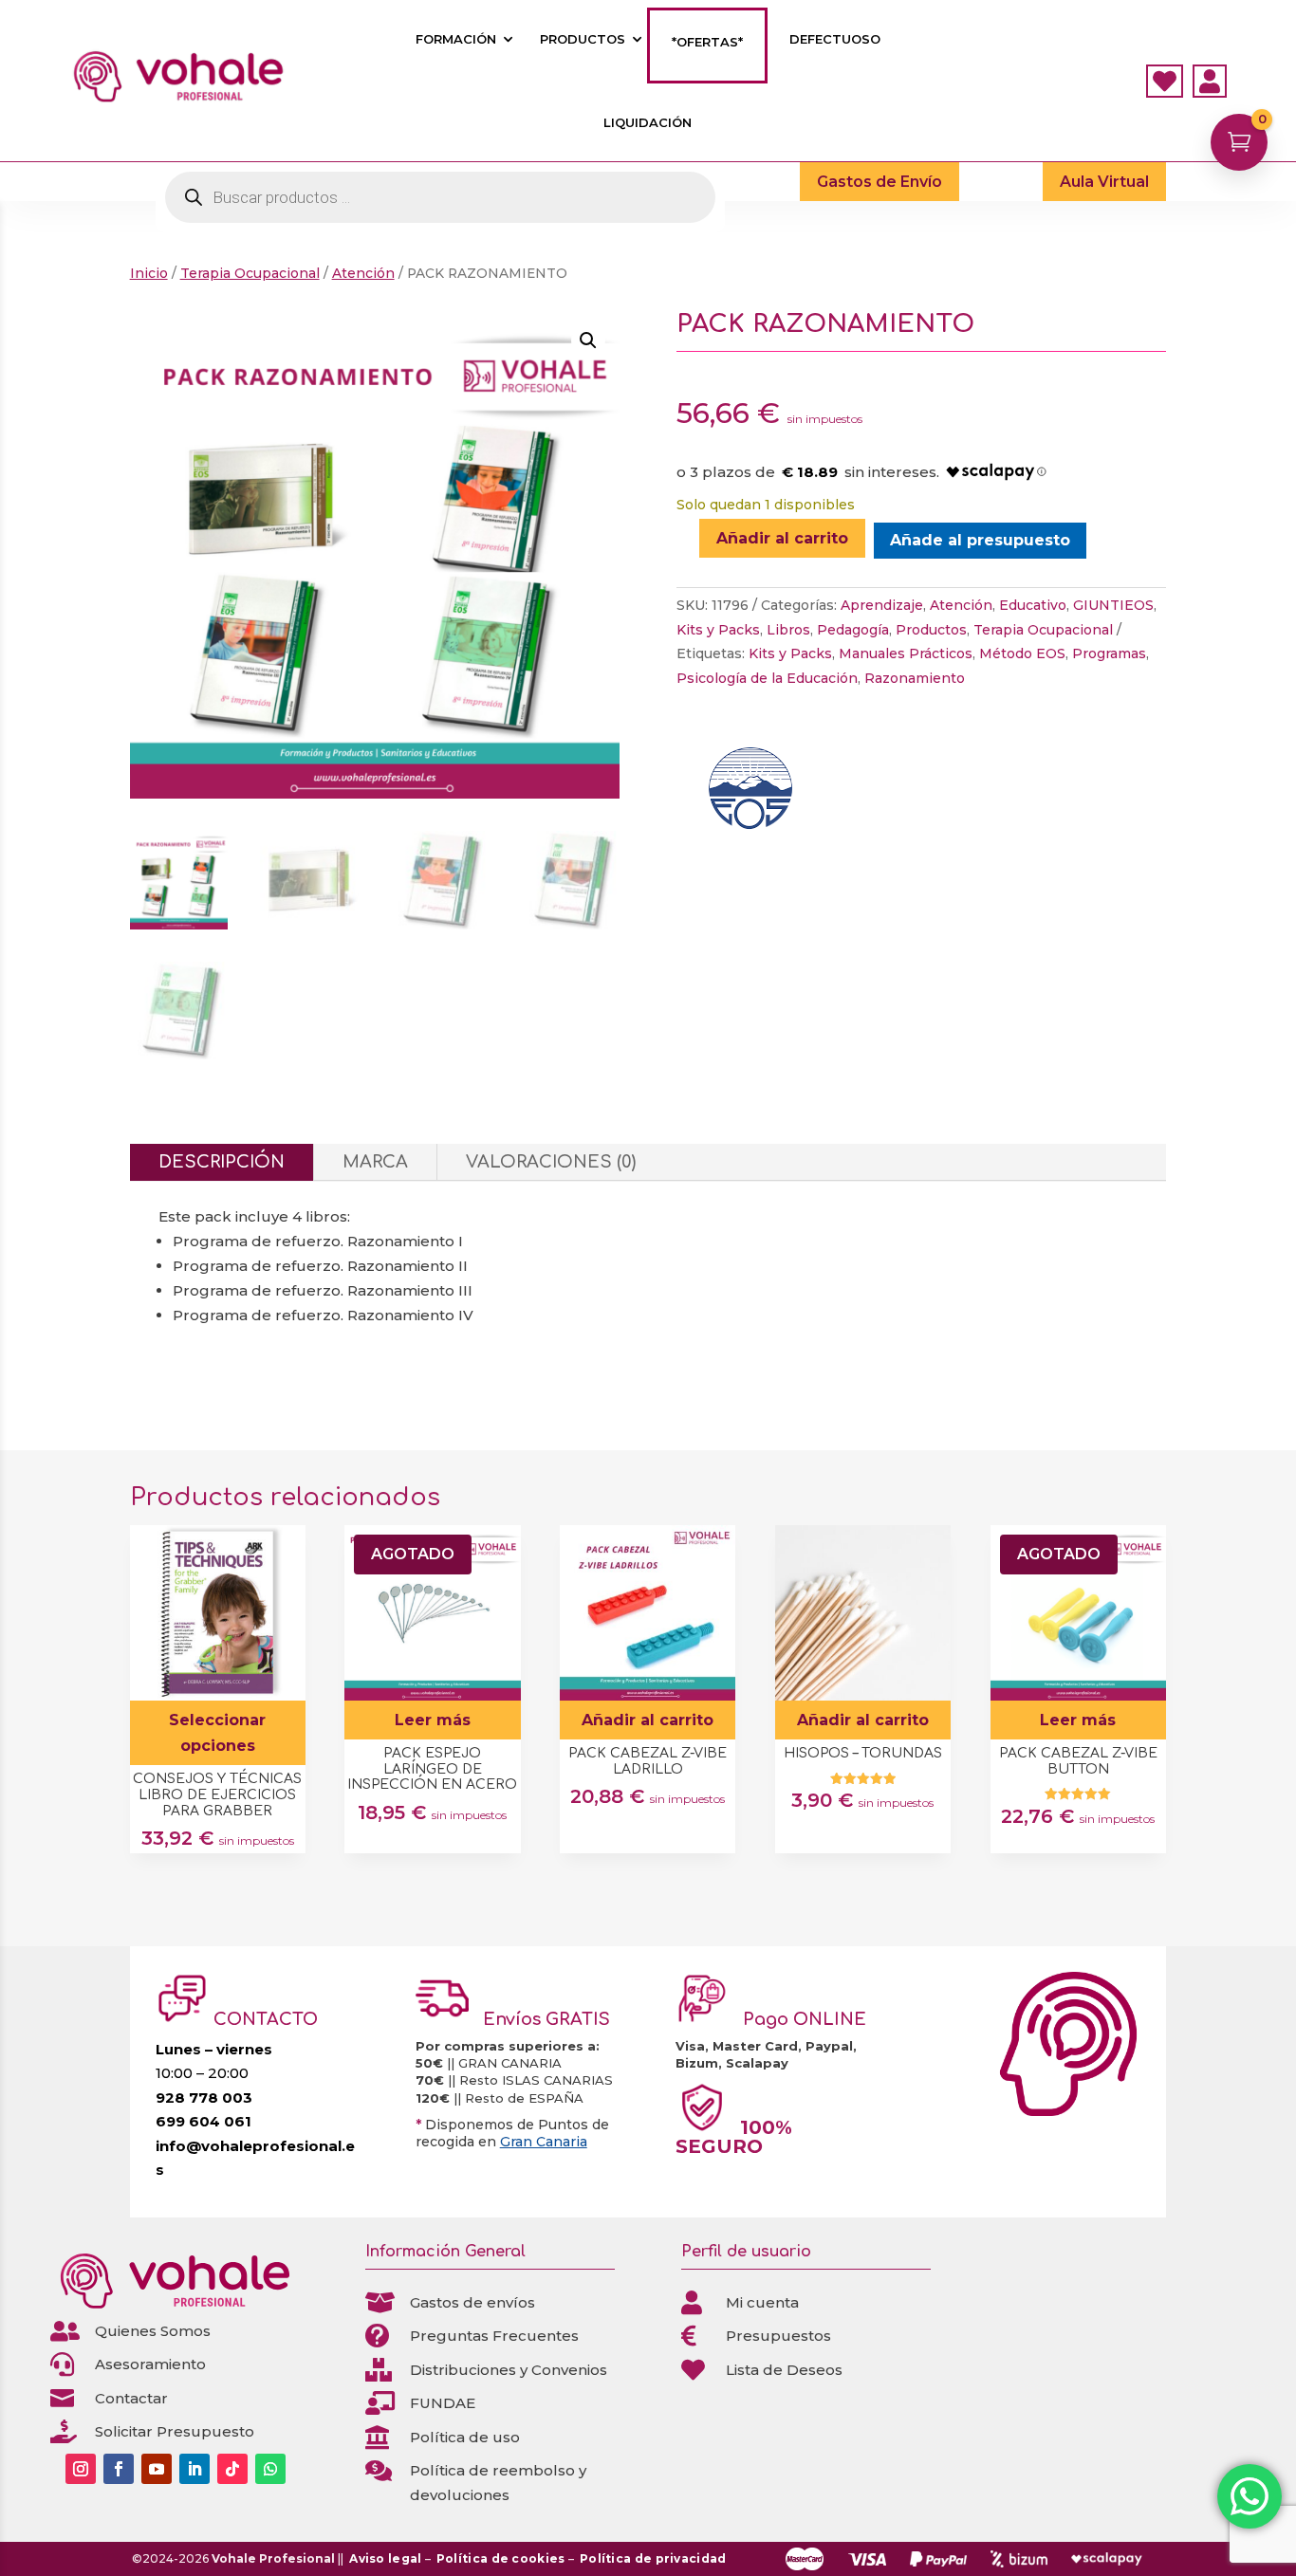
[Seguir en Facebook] (119, 2469)
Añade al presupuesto (980, 540)
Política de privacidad (653, 2558)
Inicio (149, 273)
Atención (363, 273)
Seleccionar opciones (217, 1733)
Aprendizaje (882, 605)
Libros (788, 630)
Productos (583, 39)
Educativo (1033, 605)
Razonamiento (915, 678)
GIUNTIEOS (1113, 605)
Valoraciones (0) (551, 1162)
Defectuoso (835, 39)
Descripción (222, 1162)
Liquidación (648, 123)
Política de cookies (501, 2558)
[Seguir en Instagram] (81, 2469)
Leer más (433, 1720)
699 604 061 (204, 2121)
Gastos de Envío (879, 182)
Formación (456, 39)
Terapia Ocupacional (250, 273)
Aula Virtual (1104, 182)
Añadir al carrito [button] (648, 1720)
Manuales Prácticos (906, 653)
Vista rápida (284, 1546)
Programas (1109, 653)
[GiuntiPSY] (748, 794)
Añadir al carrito (782, 538)
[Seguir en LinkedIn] (194, 2469)
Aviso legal (385, 2558)
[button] (588, 340)
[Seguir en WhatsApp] (270, 2469)
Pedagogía (853, 630)
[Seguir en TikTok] (232, 2469)
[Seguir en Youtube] (157, 2469)
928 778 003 (204, 2098)
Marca (375, 1162)
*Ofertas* (707, 42)
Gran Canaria (544, 2142)
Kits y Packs (718, 630)
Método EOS (1022, 653)
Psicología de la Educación (767, 678)
